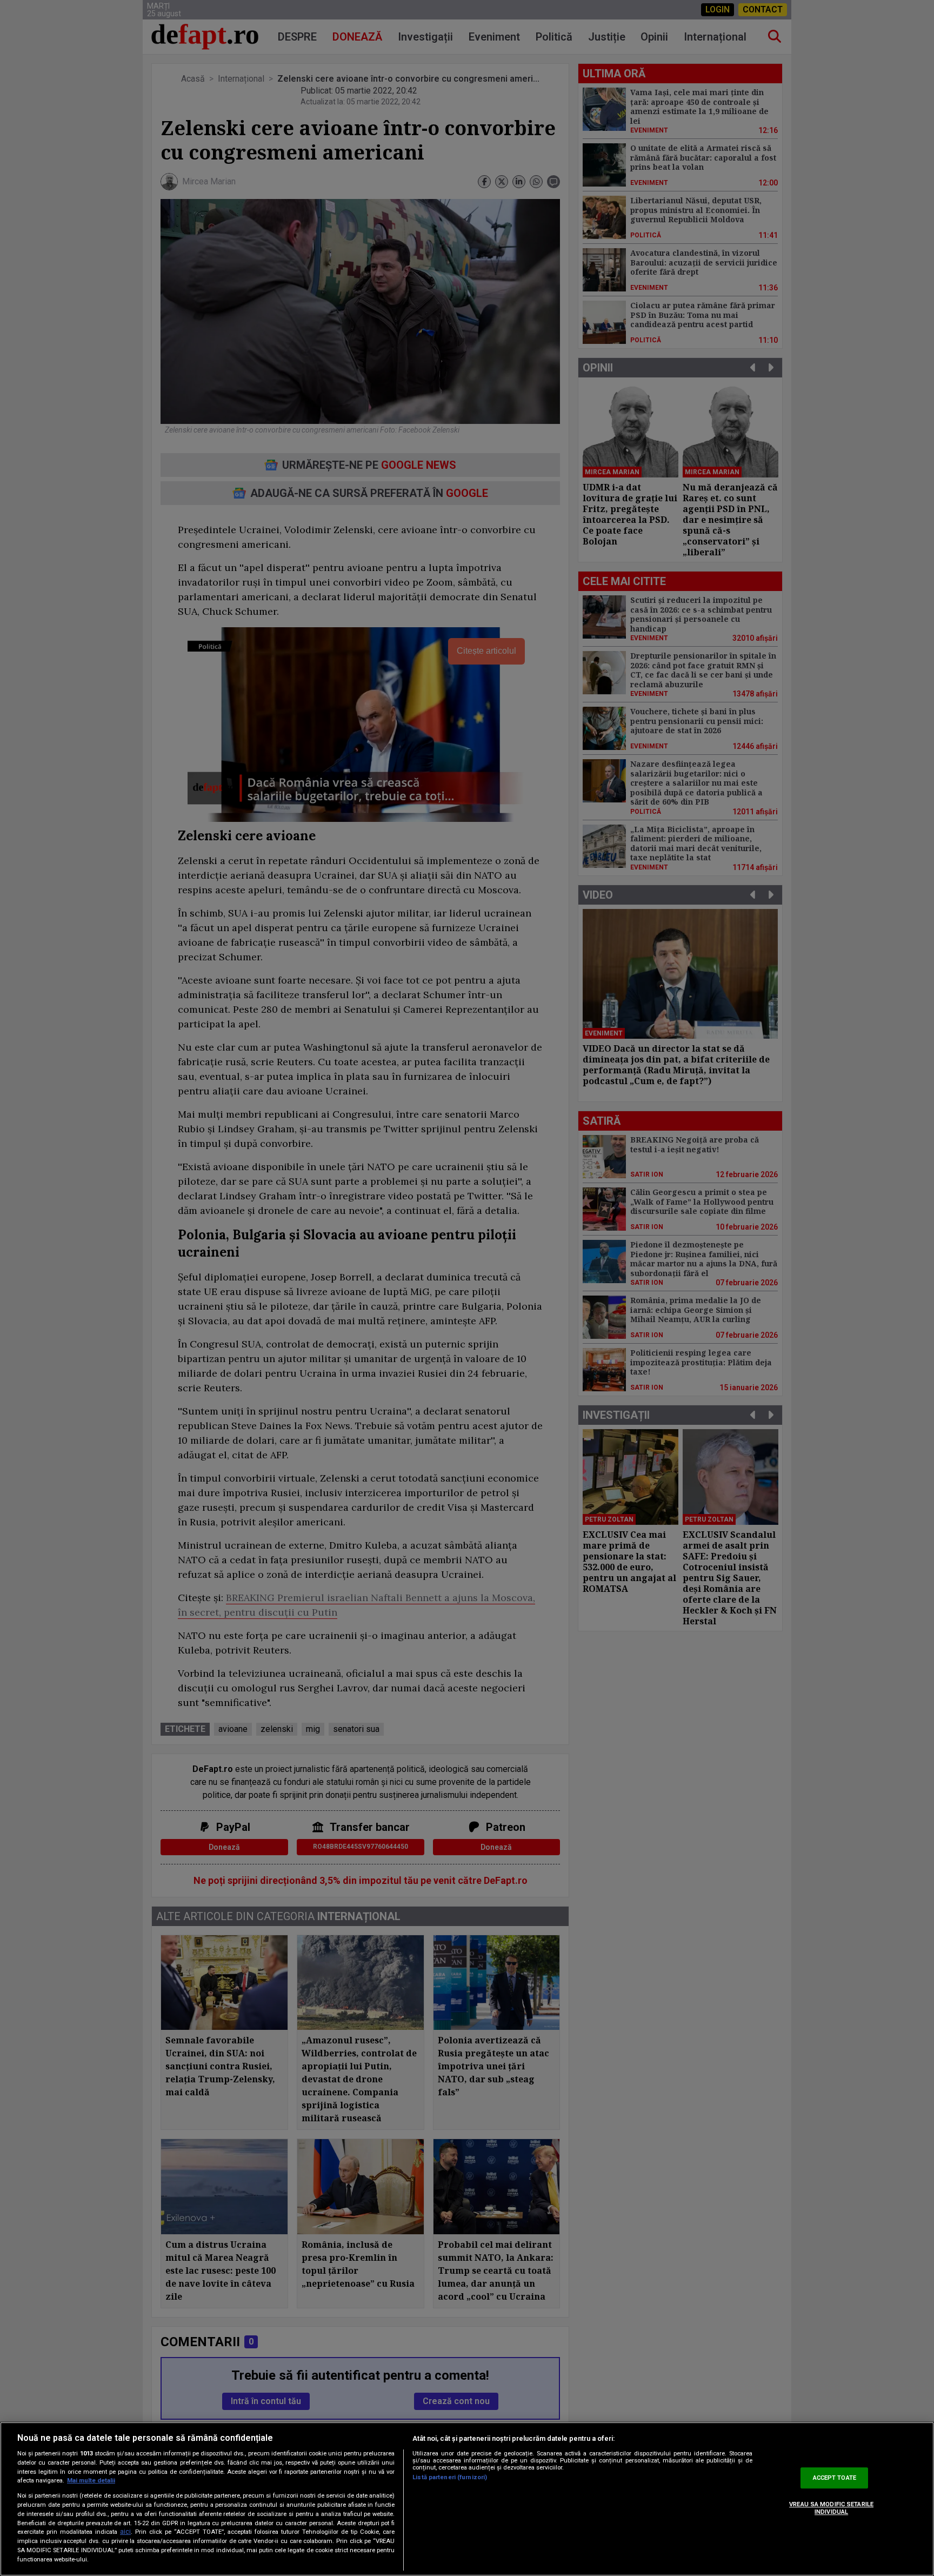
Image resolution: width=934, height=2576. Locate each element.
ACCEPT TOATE (835, 2478)
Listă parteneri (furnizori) (450, 2477)
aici (125, 2532)
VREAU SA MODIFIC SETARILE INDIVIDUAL (831, 2508)
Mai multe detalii (91, 2481)
